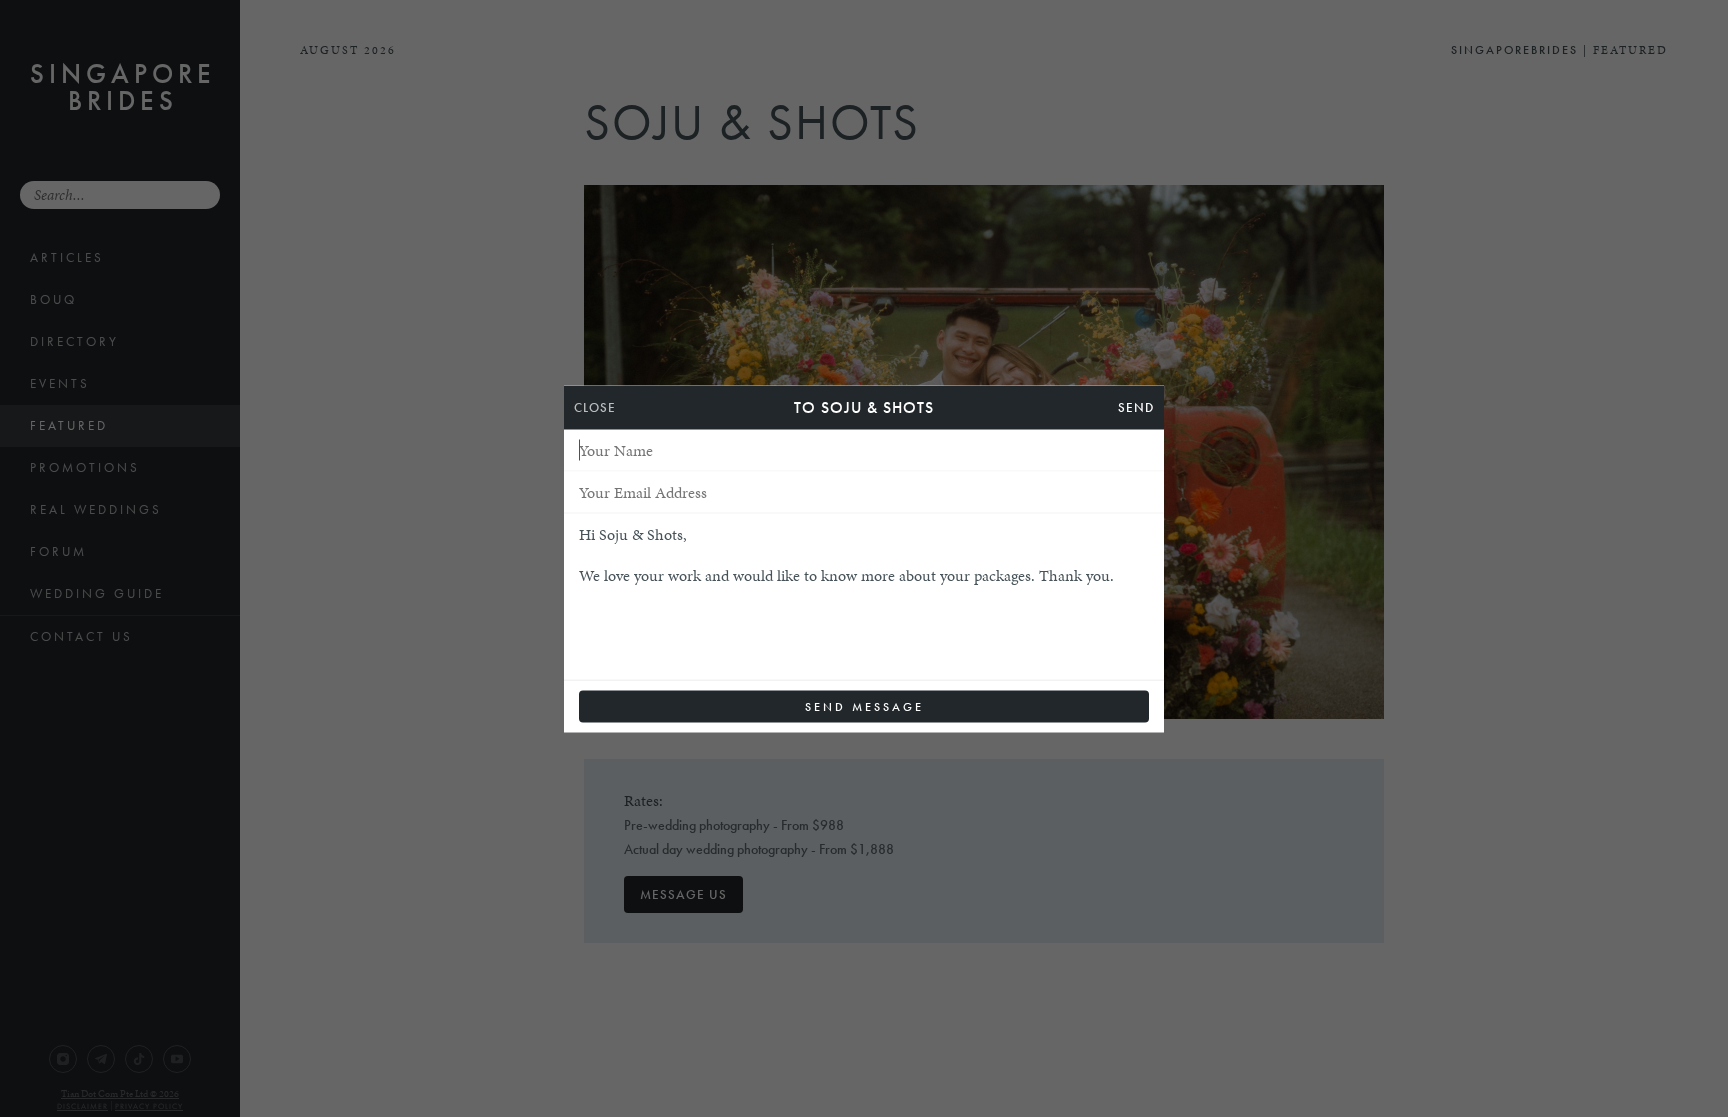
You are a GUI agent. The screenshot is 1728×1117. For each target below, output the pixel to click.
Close (595, 406)
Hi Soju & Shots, (633, 533)
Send (1136, 406)
